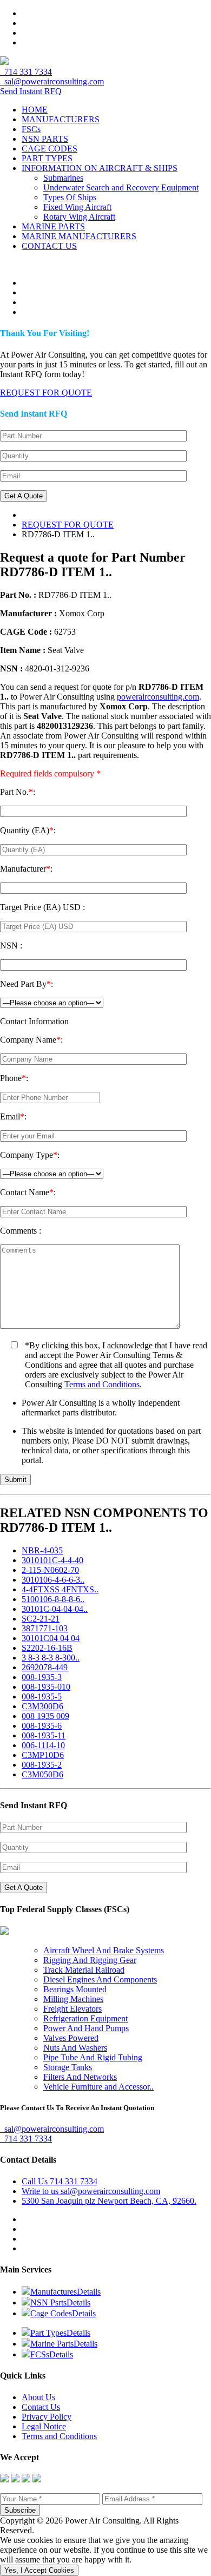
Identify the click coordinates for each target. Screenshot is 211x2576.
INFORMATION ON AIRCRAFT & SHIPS (100, 168)
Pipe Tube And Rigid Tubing (93, 2057)
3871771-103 (45, 1628)
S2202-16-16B (47, 1648)
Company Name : (31, 1040)
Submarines (63, 178)
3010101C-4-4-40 (52, 1560)
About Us (38, 2397)
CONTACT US (49, 246)
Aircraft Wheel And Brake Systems (104, 1950)
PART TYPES (47, 158)
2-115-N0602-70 (50, 1570)
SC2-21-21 (41, 1619)
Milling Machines (73, 1999)
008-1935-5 (42, 1697)
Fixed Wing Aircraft (77, 207)
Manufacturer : (26, 869)
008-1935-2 (42, 1765)
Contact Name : (28, 1192)
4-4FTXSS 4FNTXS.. (60, 1589)
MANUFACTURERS (61, 119)
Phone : (14, 1078)
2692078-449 (45, 1667)
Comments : (21, 1231)
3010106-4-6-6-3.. (53, 1580)
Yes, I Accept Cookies (39, 2570)
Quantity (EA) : (28, 830)
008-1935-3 (42, 1677)
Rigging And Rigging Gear (90, 1960)
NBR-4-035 (42, 1550)
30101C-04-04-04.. (55, 1609)
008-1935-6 (42, 1726)
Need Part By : (27, 984)
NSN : (11, 946)
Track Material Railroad (84, 1970)
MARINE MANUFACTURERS (79, 236)
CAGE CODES (50, 149)
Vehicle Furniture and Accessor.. (98, 2087)
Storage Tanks (68, 2067)
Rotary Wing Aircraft (79, 217)
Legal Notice (44, 2426)
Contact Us (41, 2407)
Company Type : (30, 1155)
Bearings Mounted (75, 1989)
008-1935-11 (44, 1735)
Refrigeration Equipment (85, 2018)
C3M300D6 (42, 1706)
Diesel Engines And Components (100, 1979)
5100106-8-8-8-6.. (53, 1599)
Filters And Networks (80, 2077)
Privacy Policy (47, 2417)
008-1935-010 (46, 1687)
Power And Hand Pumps (86, 2028)
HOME (35, 110)
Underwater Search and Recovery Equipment (121, 187)
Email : (13, 1116)
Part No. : (18, 792)
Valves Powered (71, 2038)
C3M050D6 (42, 1774)
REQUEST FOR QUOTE (68, 525)
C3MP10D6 (43, 1755)
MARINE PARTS (53, 226)
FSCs (31, 129)
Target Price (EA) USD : (42, 907)
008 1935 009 (45, 1716)
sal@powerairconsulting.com (52, 81)
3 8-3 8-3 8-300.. (51, 1658)
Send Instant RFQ (31, 91)
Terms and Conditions (102, 1384)
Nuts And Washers (75, 2048)
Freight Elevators (72, 2009)
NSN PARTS (45, 139)
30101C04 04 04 (51, 1638)
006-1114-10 (43, 1745)
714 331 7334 (26, 72)
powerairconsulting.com (158, 697)
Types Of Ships (70, 197)
